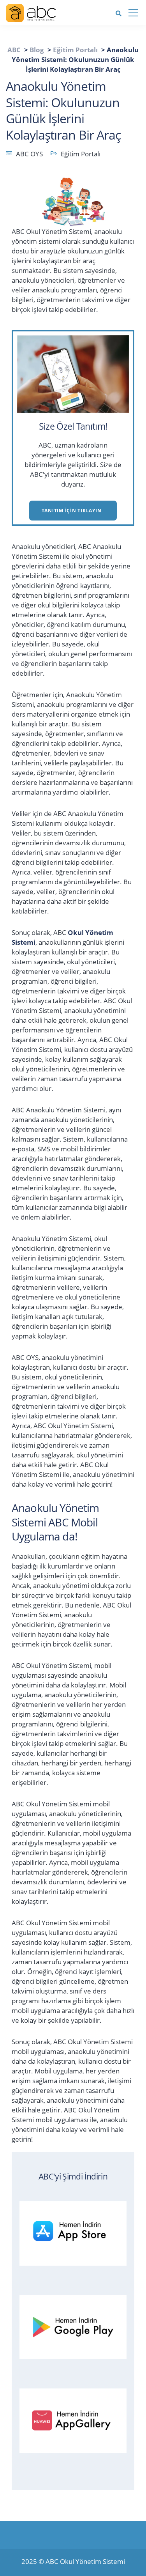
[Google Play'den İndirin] (77, 2325)
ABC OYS (29, 154)
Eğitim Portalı (81, 154)
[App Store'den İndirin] (77, 2232)
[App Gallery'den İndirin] (77, 2419)
